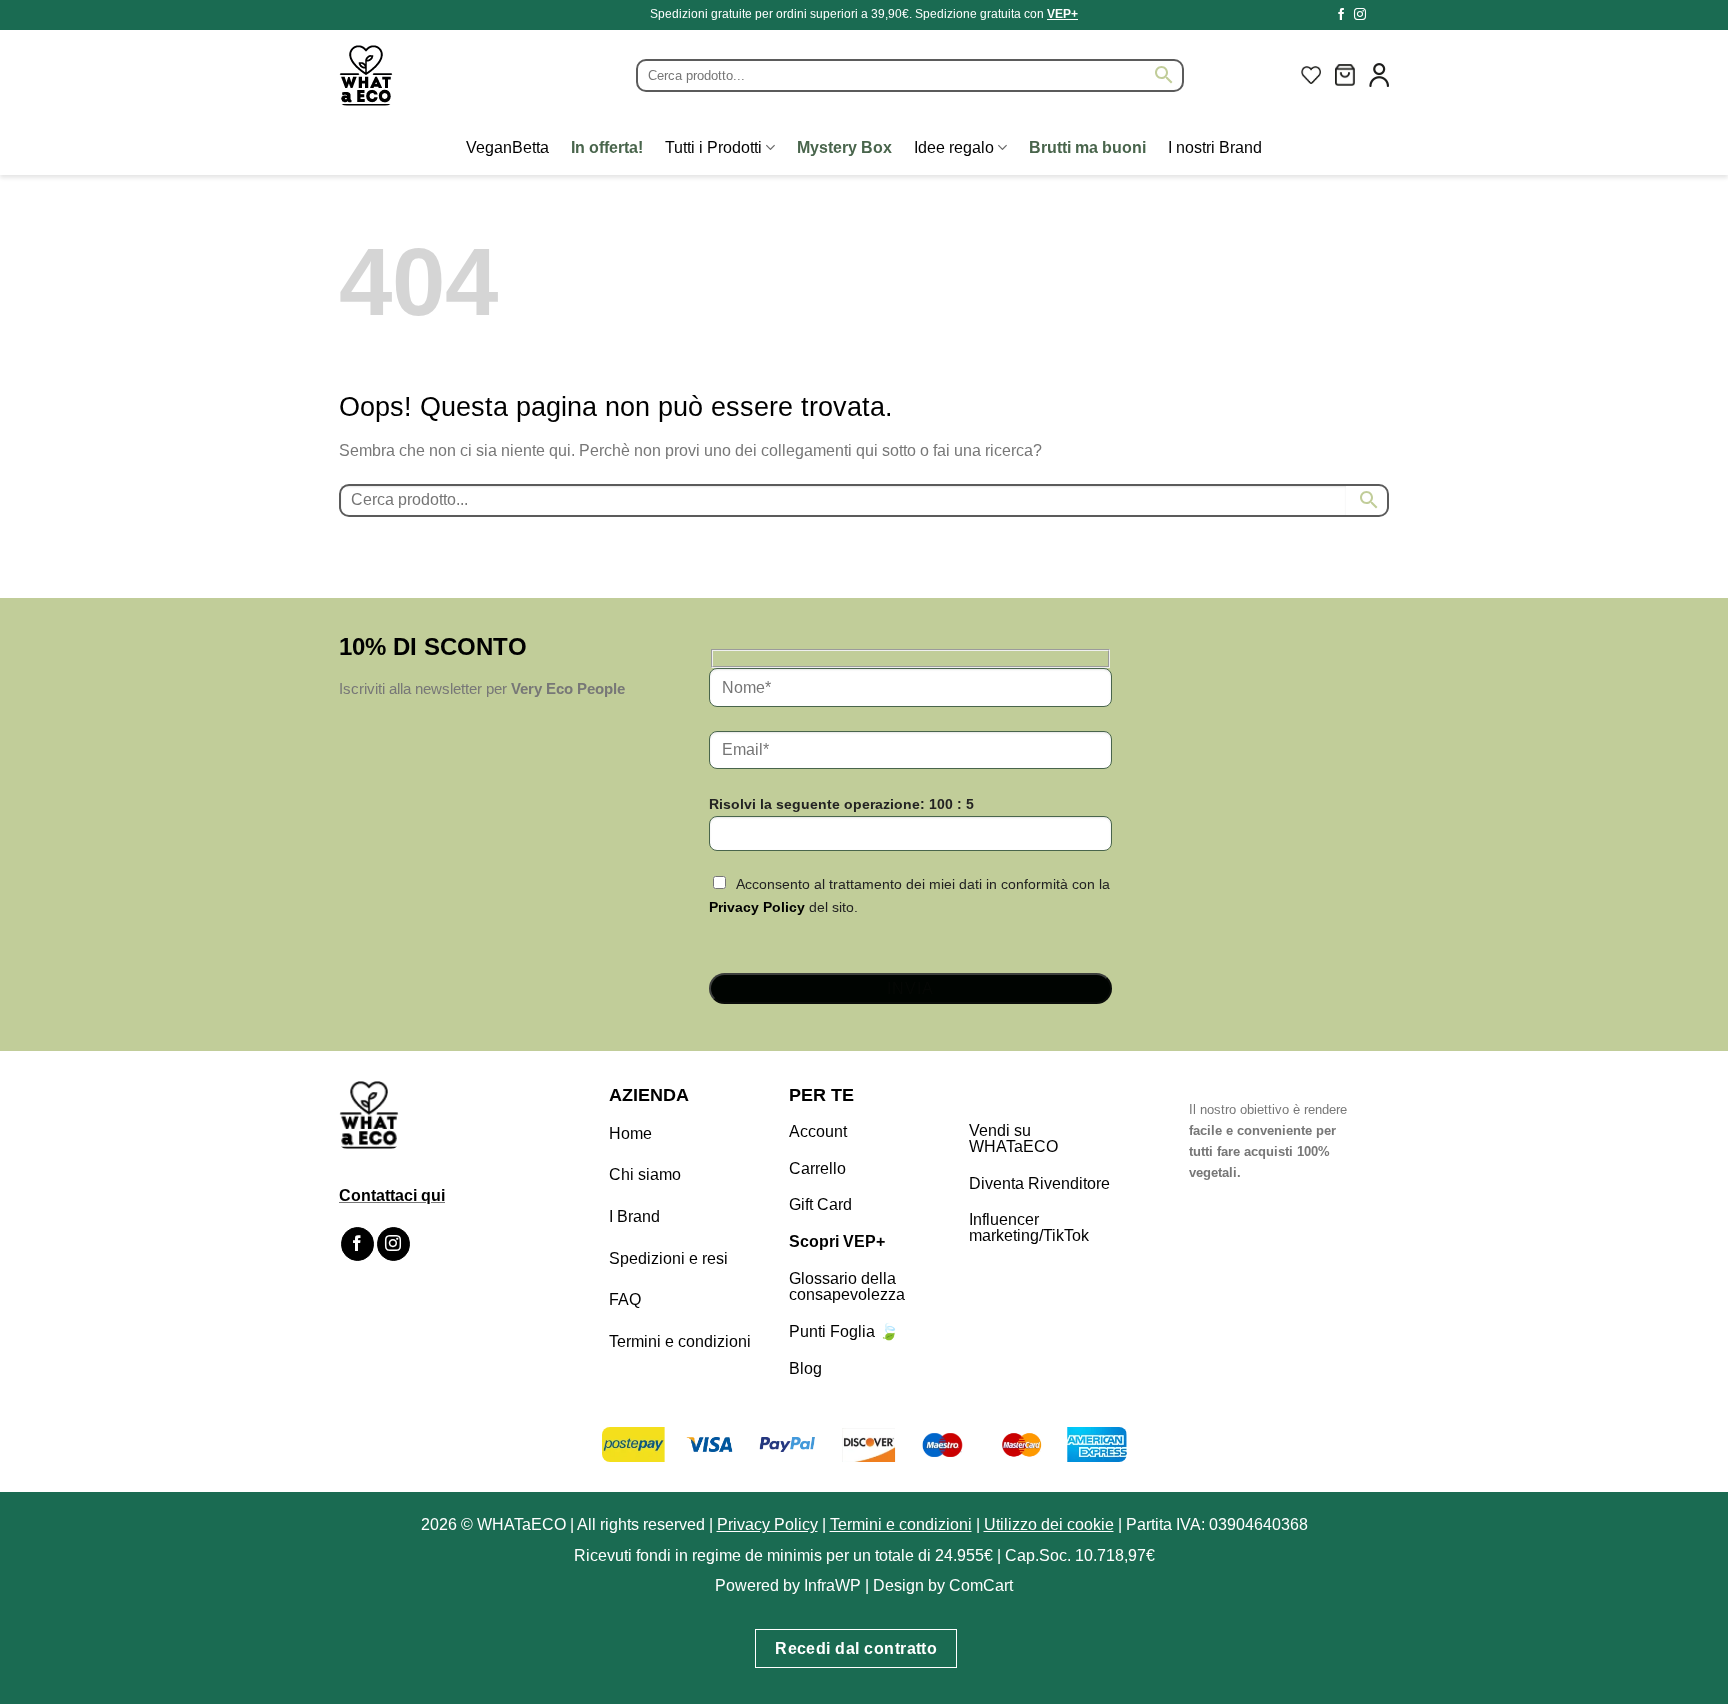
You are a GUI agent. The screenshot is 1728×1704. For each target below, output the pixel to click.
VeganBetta (507, 147)
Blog (805, 1368)
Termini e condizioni (680, 1341)
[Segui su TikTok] (1379, 15)
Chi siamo (645, 1174)
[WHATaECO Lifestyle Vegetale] (414, 75)
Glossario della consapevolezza (847, 1286)
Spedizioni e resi (668, 1258)
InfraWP (832, 1585)
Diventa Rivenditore (1039, 1183)
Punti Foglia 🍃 (844, 1331)
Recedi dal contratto (856, 1648)
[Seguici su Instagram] (1360, 15)
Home (630, 1133)
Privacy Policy (757, 907)
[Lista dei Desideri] (1311, 75)
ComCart (981, 1585)
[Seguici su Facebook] (1341, 15)
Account (818, 1131)
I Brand (634, 1216)
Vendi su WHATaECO (1013, 1138)
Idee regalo (954, 147)
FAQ (625, 1299)
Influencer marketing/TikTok (1029, 1227)
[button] (1345, 75)
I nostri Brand (1215, 147)
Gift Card (820, 1204)
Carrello (817, 1168)
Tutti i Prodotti (713, 147)
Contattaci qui (392, 1195)
